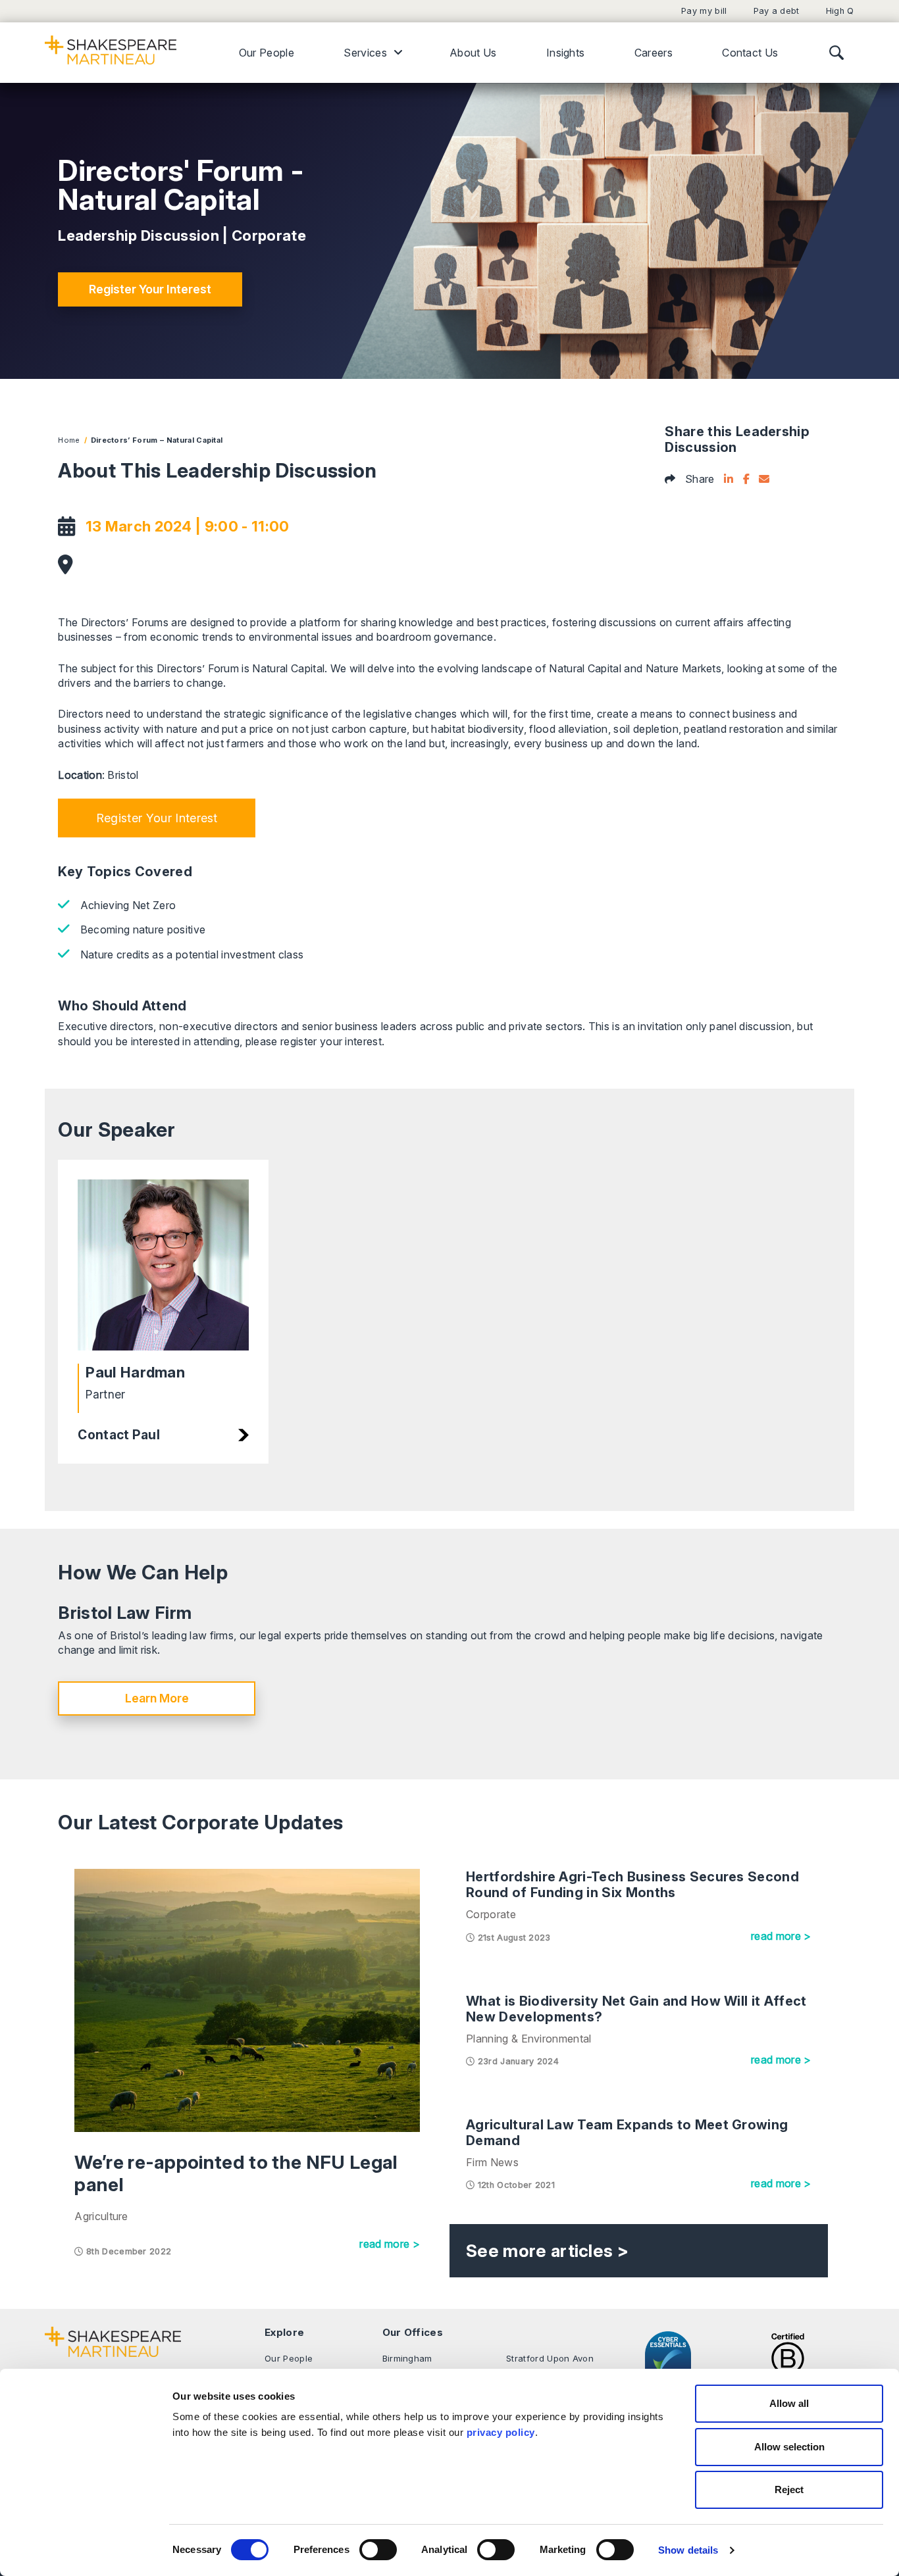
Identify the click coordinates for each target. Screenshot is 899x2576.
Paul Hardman (135, 1372)
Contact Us (750, 53)
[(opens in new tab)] (788, 2360)
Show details (688, 2550)
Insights (566, 53)
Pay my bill (704, 11)
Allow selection (789, 2447)
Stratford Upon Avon (550, 2358)
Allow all (789, 2403)
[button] (157, 818)
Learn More (157, 1698)
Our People (267, 53)
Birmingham (407, 2358)
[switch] (378, 2550)
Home (69, 440)
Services (365, 53)
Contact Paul (119, 1435)
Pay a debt (777, 11)
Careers (654, 53)
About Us (473, 53)
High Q (840, 11)
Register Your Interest (150, 289)
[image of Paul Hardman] (163, 1265)
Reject (789, 2489)
